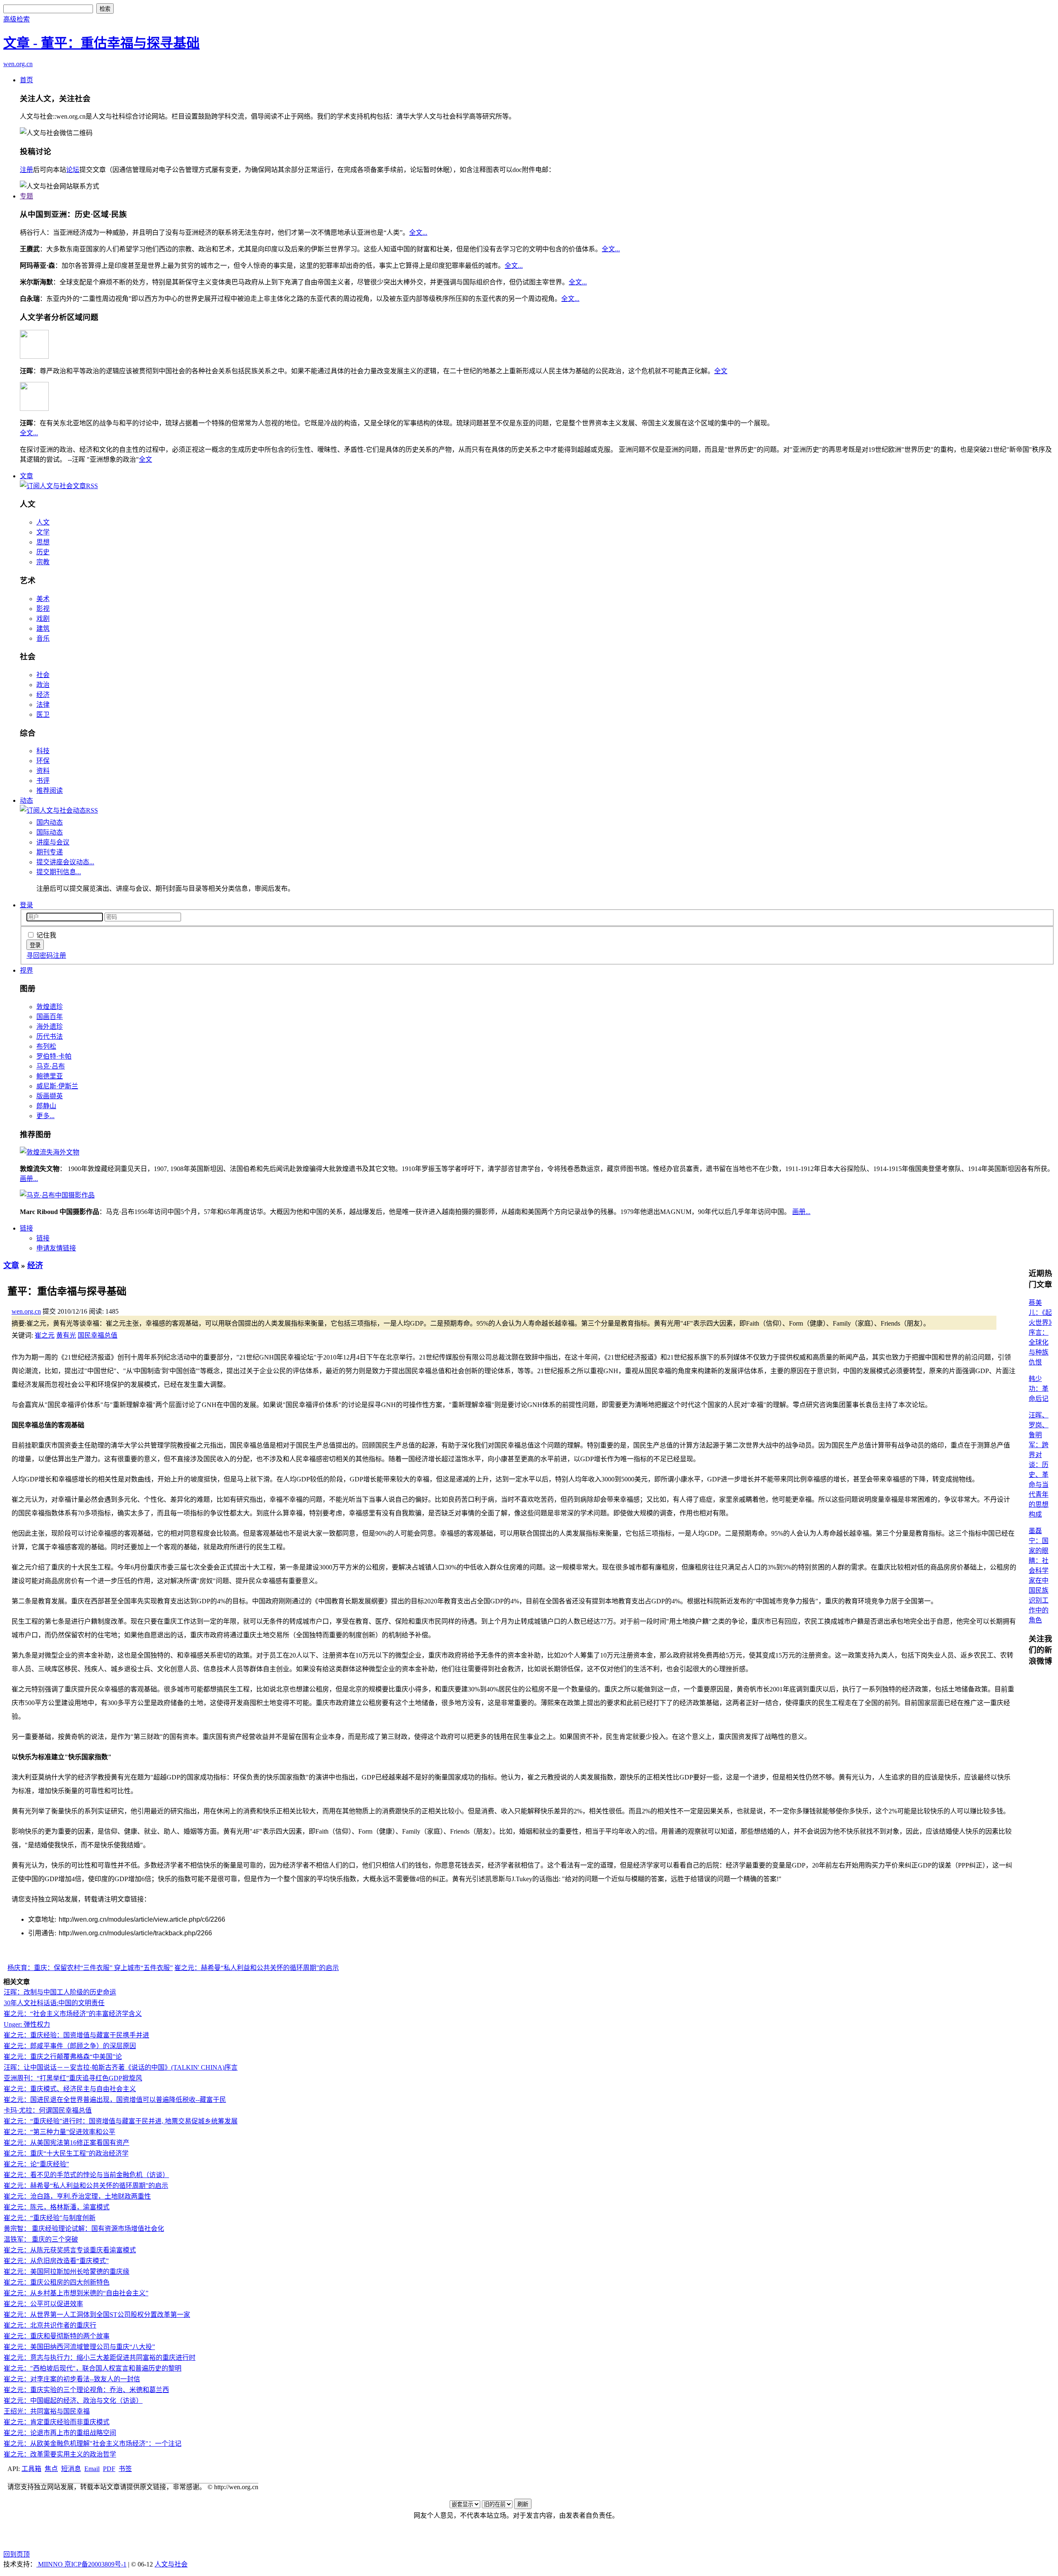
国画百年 (50, 1017)
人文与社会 (171, 2564)
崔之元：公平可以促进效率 (43, 2304)
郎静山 (46, 1106)
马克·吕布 (51, 1066)
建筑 (43, 628)
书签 (125, 2469)
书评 (43, 781)
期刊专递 (50, 852)
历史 (43, 552)
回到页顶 (17, 2554)
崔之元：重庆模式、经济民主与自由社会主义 (70, 2089)
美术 (43, 599)
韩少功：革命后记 (1039, 1389)
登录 (26, 905)
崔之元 (45, 1335)
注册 (26, 170)
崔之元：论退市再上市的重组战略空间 (60, 2433)
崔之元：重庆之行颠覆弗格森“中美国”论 (63, 2057)
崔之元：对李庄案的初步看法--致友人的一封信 (72, 2379)
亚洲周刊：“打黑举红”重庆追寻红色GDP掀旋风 (73, 2078)
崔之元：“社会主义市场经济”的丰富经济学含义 (73, 2014)
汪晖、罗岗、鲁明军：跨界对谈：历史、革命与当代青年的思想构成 (1039, 1465)
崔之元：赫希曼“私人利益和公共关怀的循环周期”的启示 (257, 1968)
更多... (45, 1116)
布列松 (46, 1046)
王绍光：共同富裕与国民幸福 (47, 2411)
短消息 (71, 2469)
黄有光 (66, 1335)
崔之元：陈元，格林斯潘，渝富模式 (57, 2207)
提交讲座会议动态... (65, 862)
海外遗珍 (50, 1027)
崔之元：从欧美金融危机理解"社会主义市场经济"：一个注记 (93, 2444)
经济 (43, 695)
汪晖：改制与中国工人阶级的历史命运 (60, 1992)
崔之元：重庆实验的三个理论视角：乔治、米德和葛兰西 (86, 2390)
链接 (26, 1228)
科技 (43, 751)
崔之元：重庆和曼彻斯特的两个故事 (57, 2336)
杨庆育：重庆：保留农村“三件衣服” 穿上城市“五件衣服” (90, 1968)
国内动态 (50, 822)
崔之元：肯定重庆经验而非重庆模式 (57, 2422)
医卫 (43, 714)
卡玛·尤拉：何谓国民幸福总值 (48, 2110)
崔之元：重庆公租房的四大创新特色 (57, 2282)
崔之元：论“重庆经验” (36, 2164)
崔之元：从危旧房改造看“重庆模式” (56, 2261)
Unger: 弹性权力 (27, 2024)
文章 (26, 476)
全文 (721, 371)
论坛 (73, 170)
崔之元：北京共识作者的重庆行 (50, 2325)
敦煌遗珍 (50, 1007)
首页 (26, 80)
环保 (43, 761)
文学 (43, 532)
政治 (43, 685)
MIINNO (50, 2564)
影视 (43, 609)
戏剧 (43, 619)
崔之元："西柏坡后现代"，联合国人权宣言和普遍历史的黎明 (93, 2368)
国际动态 (50, 832)
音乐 (43, 638)
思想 (43, 542)
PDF (109, 2469)
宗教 (43, 562)
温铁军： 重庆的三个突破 (41, 2239)
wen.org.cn (18, 64)
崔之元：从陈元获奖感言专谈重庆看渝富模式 (70, 2250)
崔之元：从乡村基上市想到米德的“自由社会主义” (76, 2293)
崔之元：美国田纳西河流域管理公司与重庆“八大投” (79, 2347)
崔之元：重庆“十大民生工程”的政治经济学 (66, 2153)
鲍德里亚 (50, 1076)
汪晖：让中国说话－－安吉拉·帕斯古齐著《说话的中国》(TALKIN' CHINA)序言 (121, 2067)
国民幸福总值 (98, 1335)
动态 (26, 800)
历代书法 (50, 1036)
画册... (29, 1179)
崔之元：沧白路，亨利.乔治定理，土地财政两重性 (77, 2196)
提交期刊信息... (59, 872)
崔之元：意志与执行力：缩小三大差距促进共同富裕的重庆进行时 (100, 2358)
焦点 (51, 2469)
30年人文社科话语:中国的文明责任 (54, 2003)
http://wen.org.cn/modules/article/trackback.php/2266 (135, 1933)
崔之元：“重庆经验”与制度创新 (50, 2218)
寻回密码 (40, 955)
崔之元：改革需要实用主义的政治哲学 (60, 2454)
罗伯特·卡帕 (54, 1056)
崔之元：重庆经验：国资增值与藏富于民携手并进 (76, 2035)
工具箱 (31, 2469)
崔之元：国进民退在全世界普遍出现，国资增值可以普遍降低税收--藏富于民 (115, 2100)
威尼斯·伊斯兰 (57, 1086)
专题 (26, 196)
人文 (43, 522)
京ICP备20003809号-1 (95, 2564)
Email (92, 2469)
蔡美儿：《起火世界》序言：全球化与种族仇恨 (1040, 1332)
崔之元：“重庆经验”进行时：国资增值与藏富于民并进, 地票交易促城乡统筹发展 (121, 2121)
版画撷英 (50, 1096)
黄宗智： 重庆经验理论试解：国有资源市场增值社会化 (84, 2229)
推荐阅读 (50, 791)
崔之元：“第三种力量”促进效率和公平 (60, 2132)
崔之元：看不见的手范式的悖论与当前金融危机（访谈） (86, 2175)
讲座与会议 (53, 842)
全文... (418, 233)
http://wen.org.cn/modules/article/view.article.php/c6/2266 (142, 1919)
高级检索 (17, 19)
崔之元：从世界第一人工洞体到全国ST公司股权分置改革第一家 (97, 2315)
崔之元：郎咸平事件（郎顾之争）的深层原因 (70, 2046)
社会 (43, 675)
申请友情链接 (56, 1248)
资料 (43, 771)
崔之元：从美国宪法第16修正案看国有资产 (67, 2143)
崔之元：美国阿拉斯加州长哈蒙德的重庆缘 (67, 2272)
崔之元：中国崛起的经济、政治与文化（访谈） (73, 2401)
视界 (26, 970)
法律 (43, 705)
